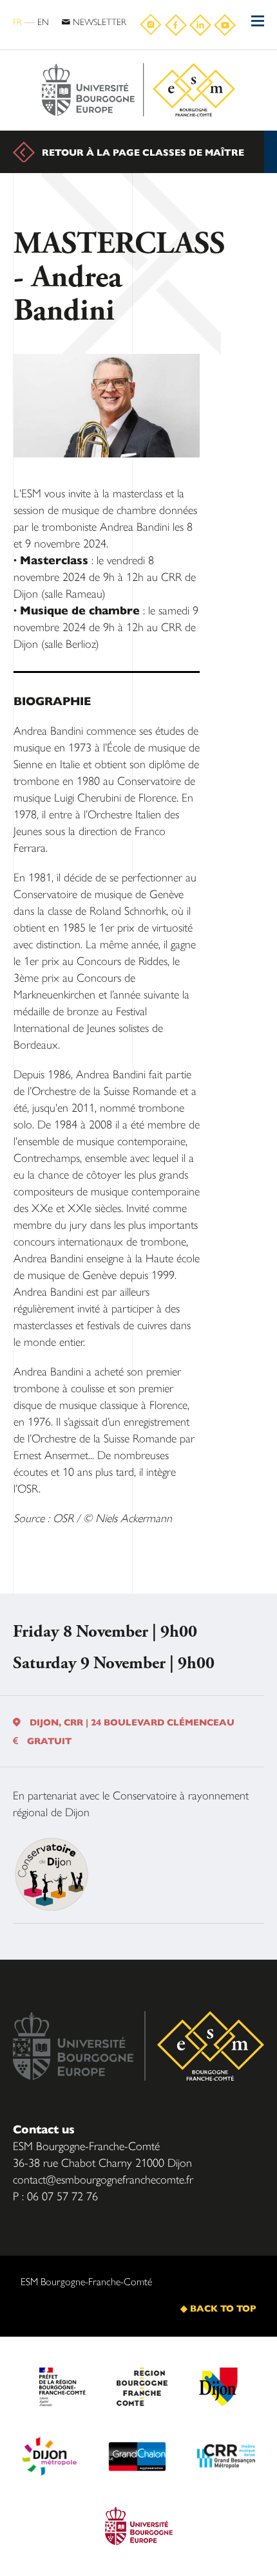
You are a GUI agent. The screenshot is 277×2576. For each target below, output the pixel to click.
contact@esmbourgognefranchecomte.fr (103, 2179)
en (43, 21)
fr (17, 21)
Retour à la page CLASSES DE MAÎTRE (143, 152)
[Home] (138, 90)
